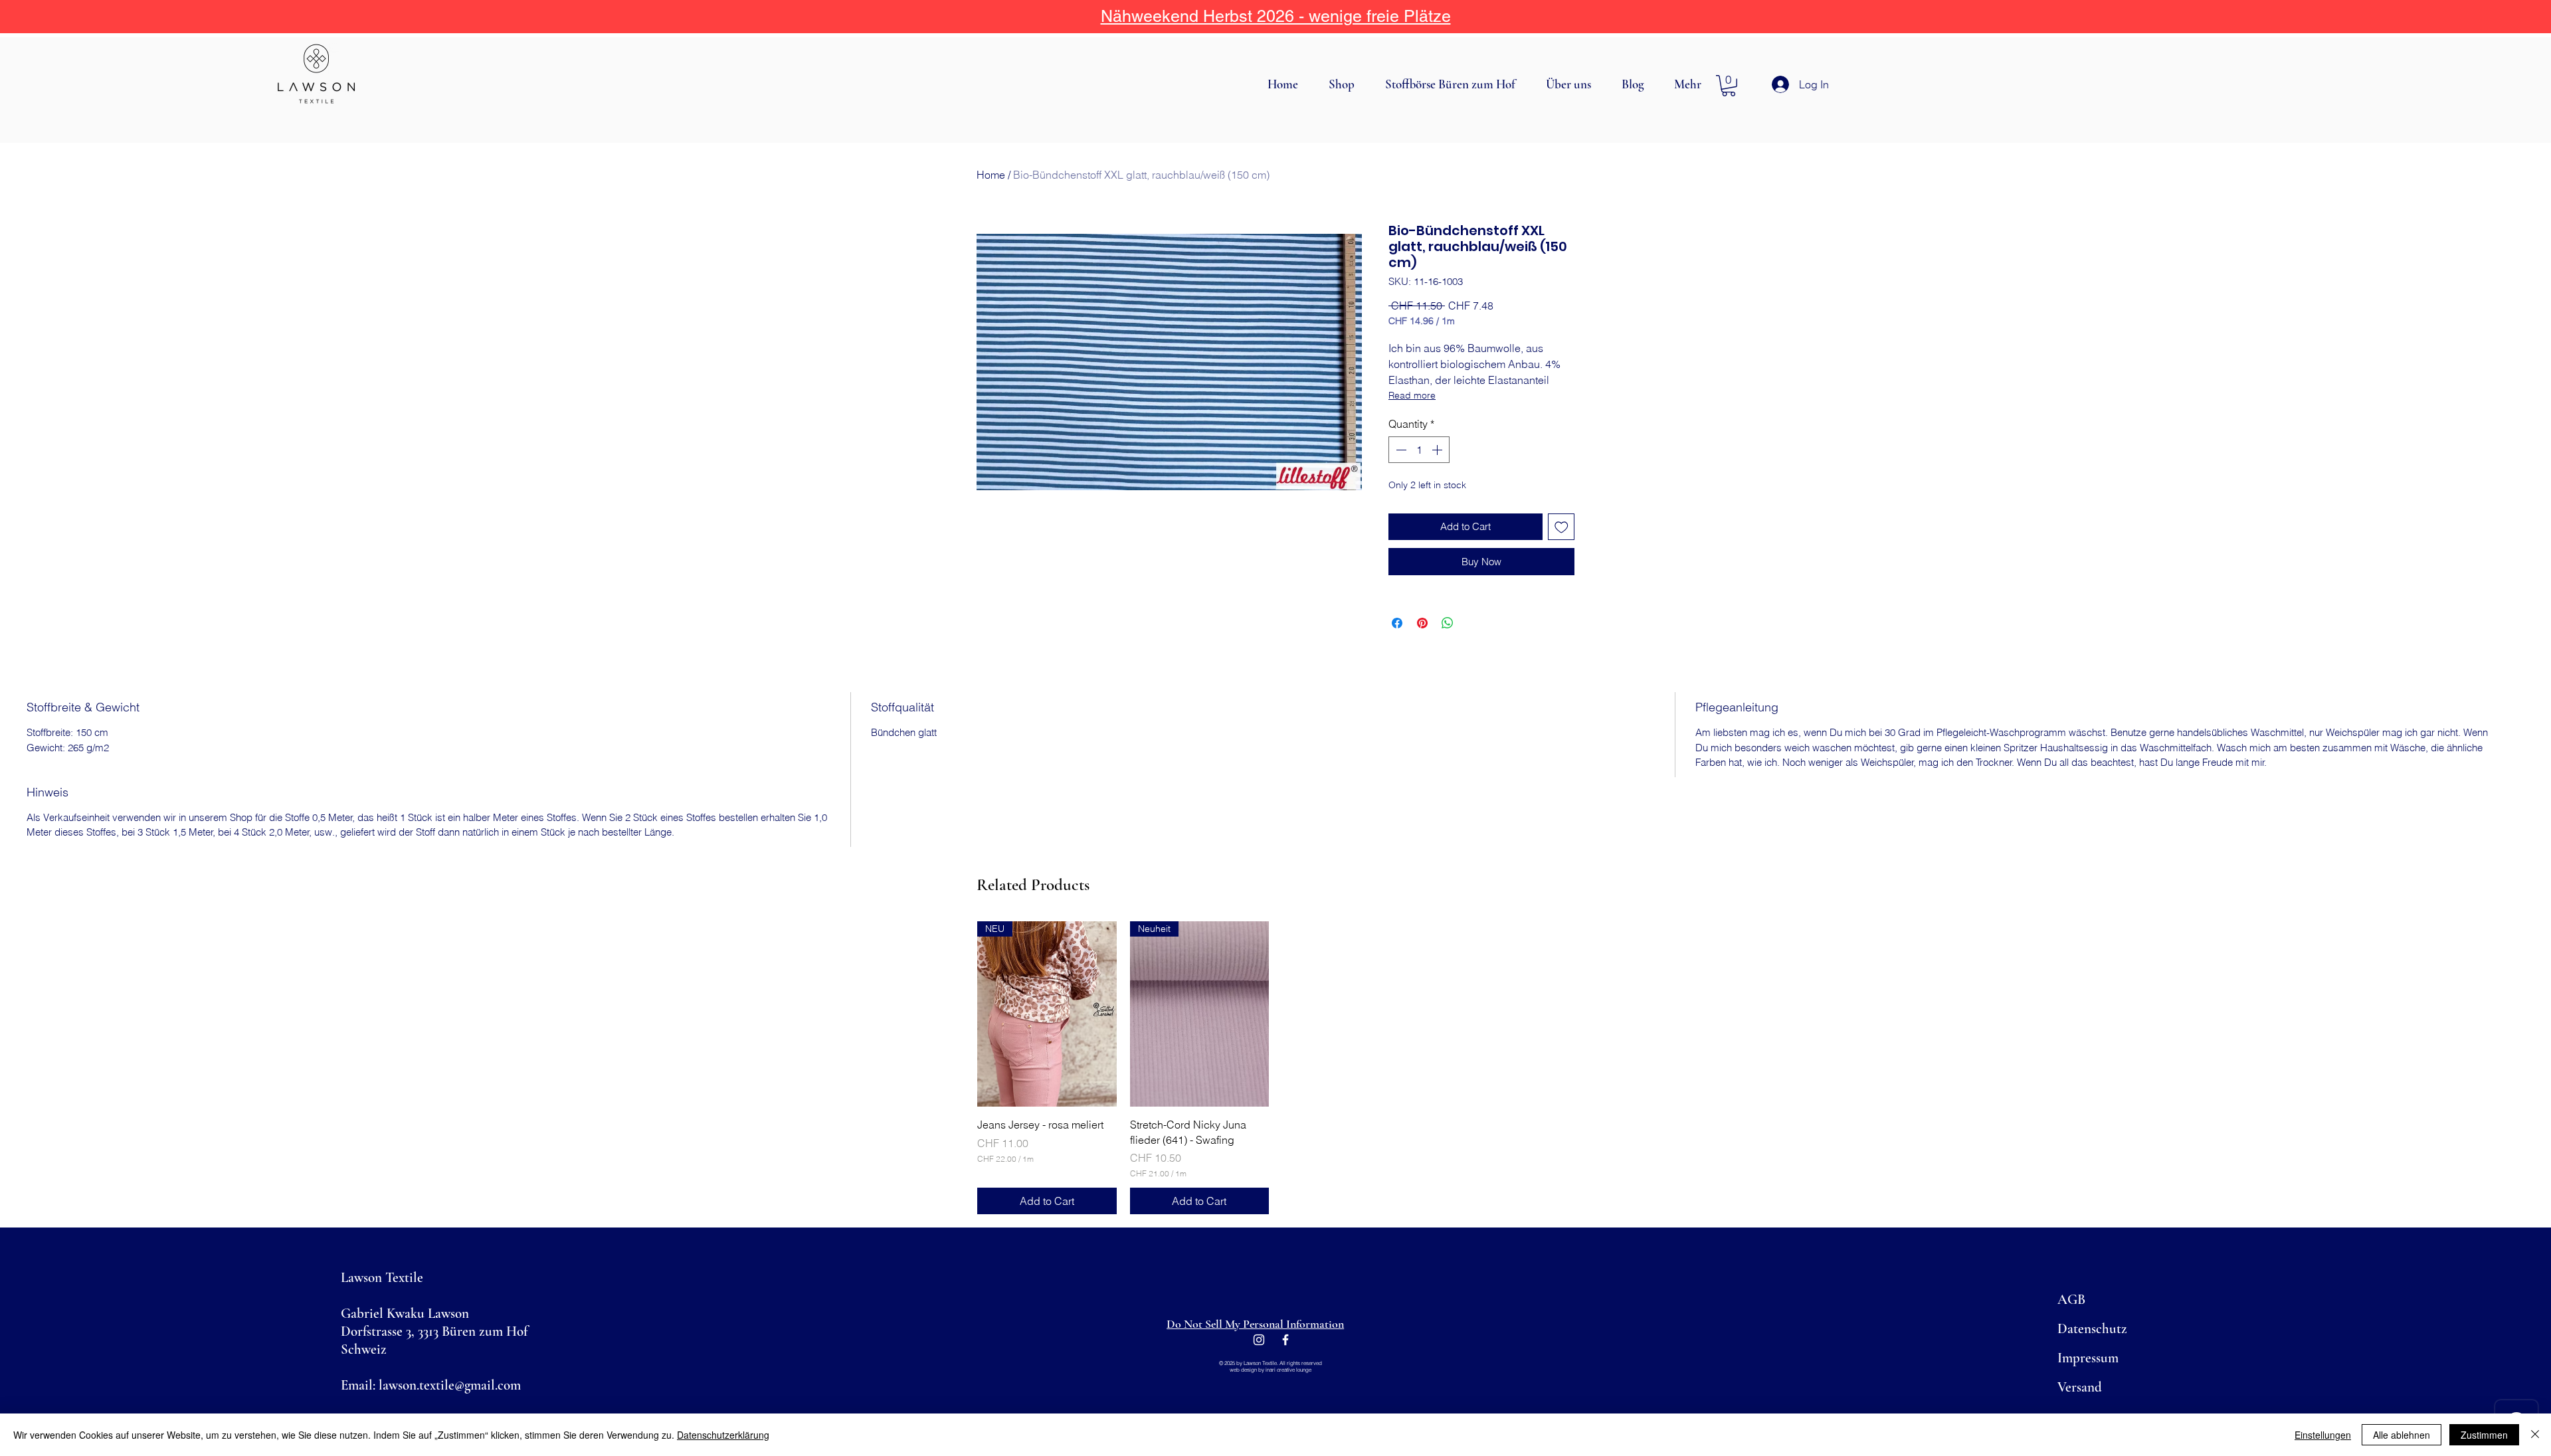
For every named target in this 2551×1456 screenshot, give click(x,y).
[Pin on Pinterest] (1422, 623)
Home (991, 175)
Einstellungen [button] (2323, 1435)
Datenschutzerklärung (723, 1435)
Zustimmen (2484, 1435)
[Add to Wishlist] (1561, 527)
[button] (1347, 84)
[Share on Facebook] (1397, 623)
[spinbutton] (1419, 450)
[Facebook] (1285, 1340)
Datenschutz (2092, 1329)
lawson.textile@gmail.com (450, 1385)
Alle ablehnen (2402, 1435)
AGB (2071, 1300)
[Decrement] (1400, 450)
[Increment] (1438, 450)
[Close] (2535, 1435)
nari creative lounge (1289, 1370)
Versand (2080, 1387)
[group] (1275, 1068)
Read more (1412, 395)
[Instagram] (1259, 1340)
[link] (1729, 86)
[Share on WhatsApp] (1448, 623)
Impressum (2088, 1358)
